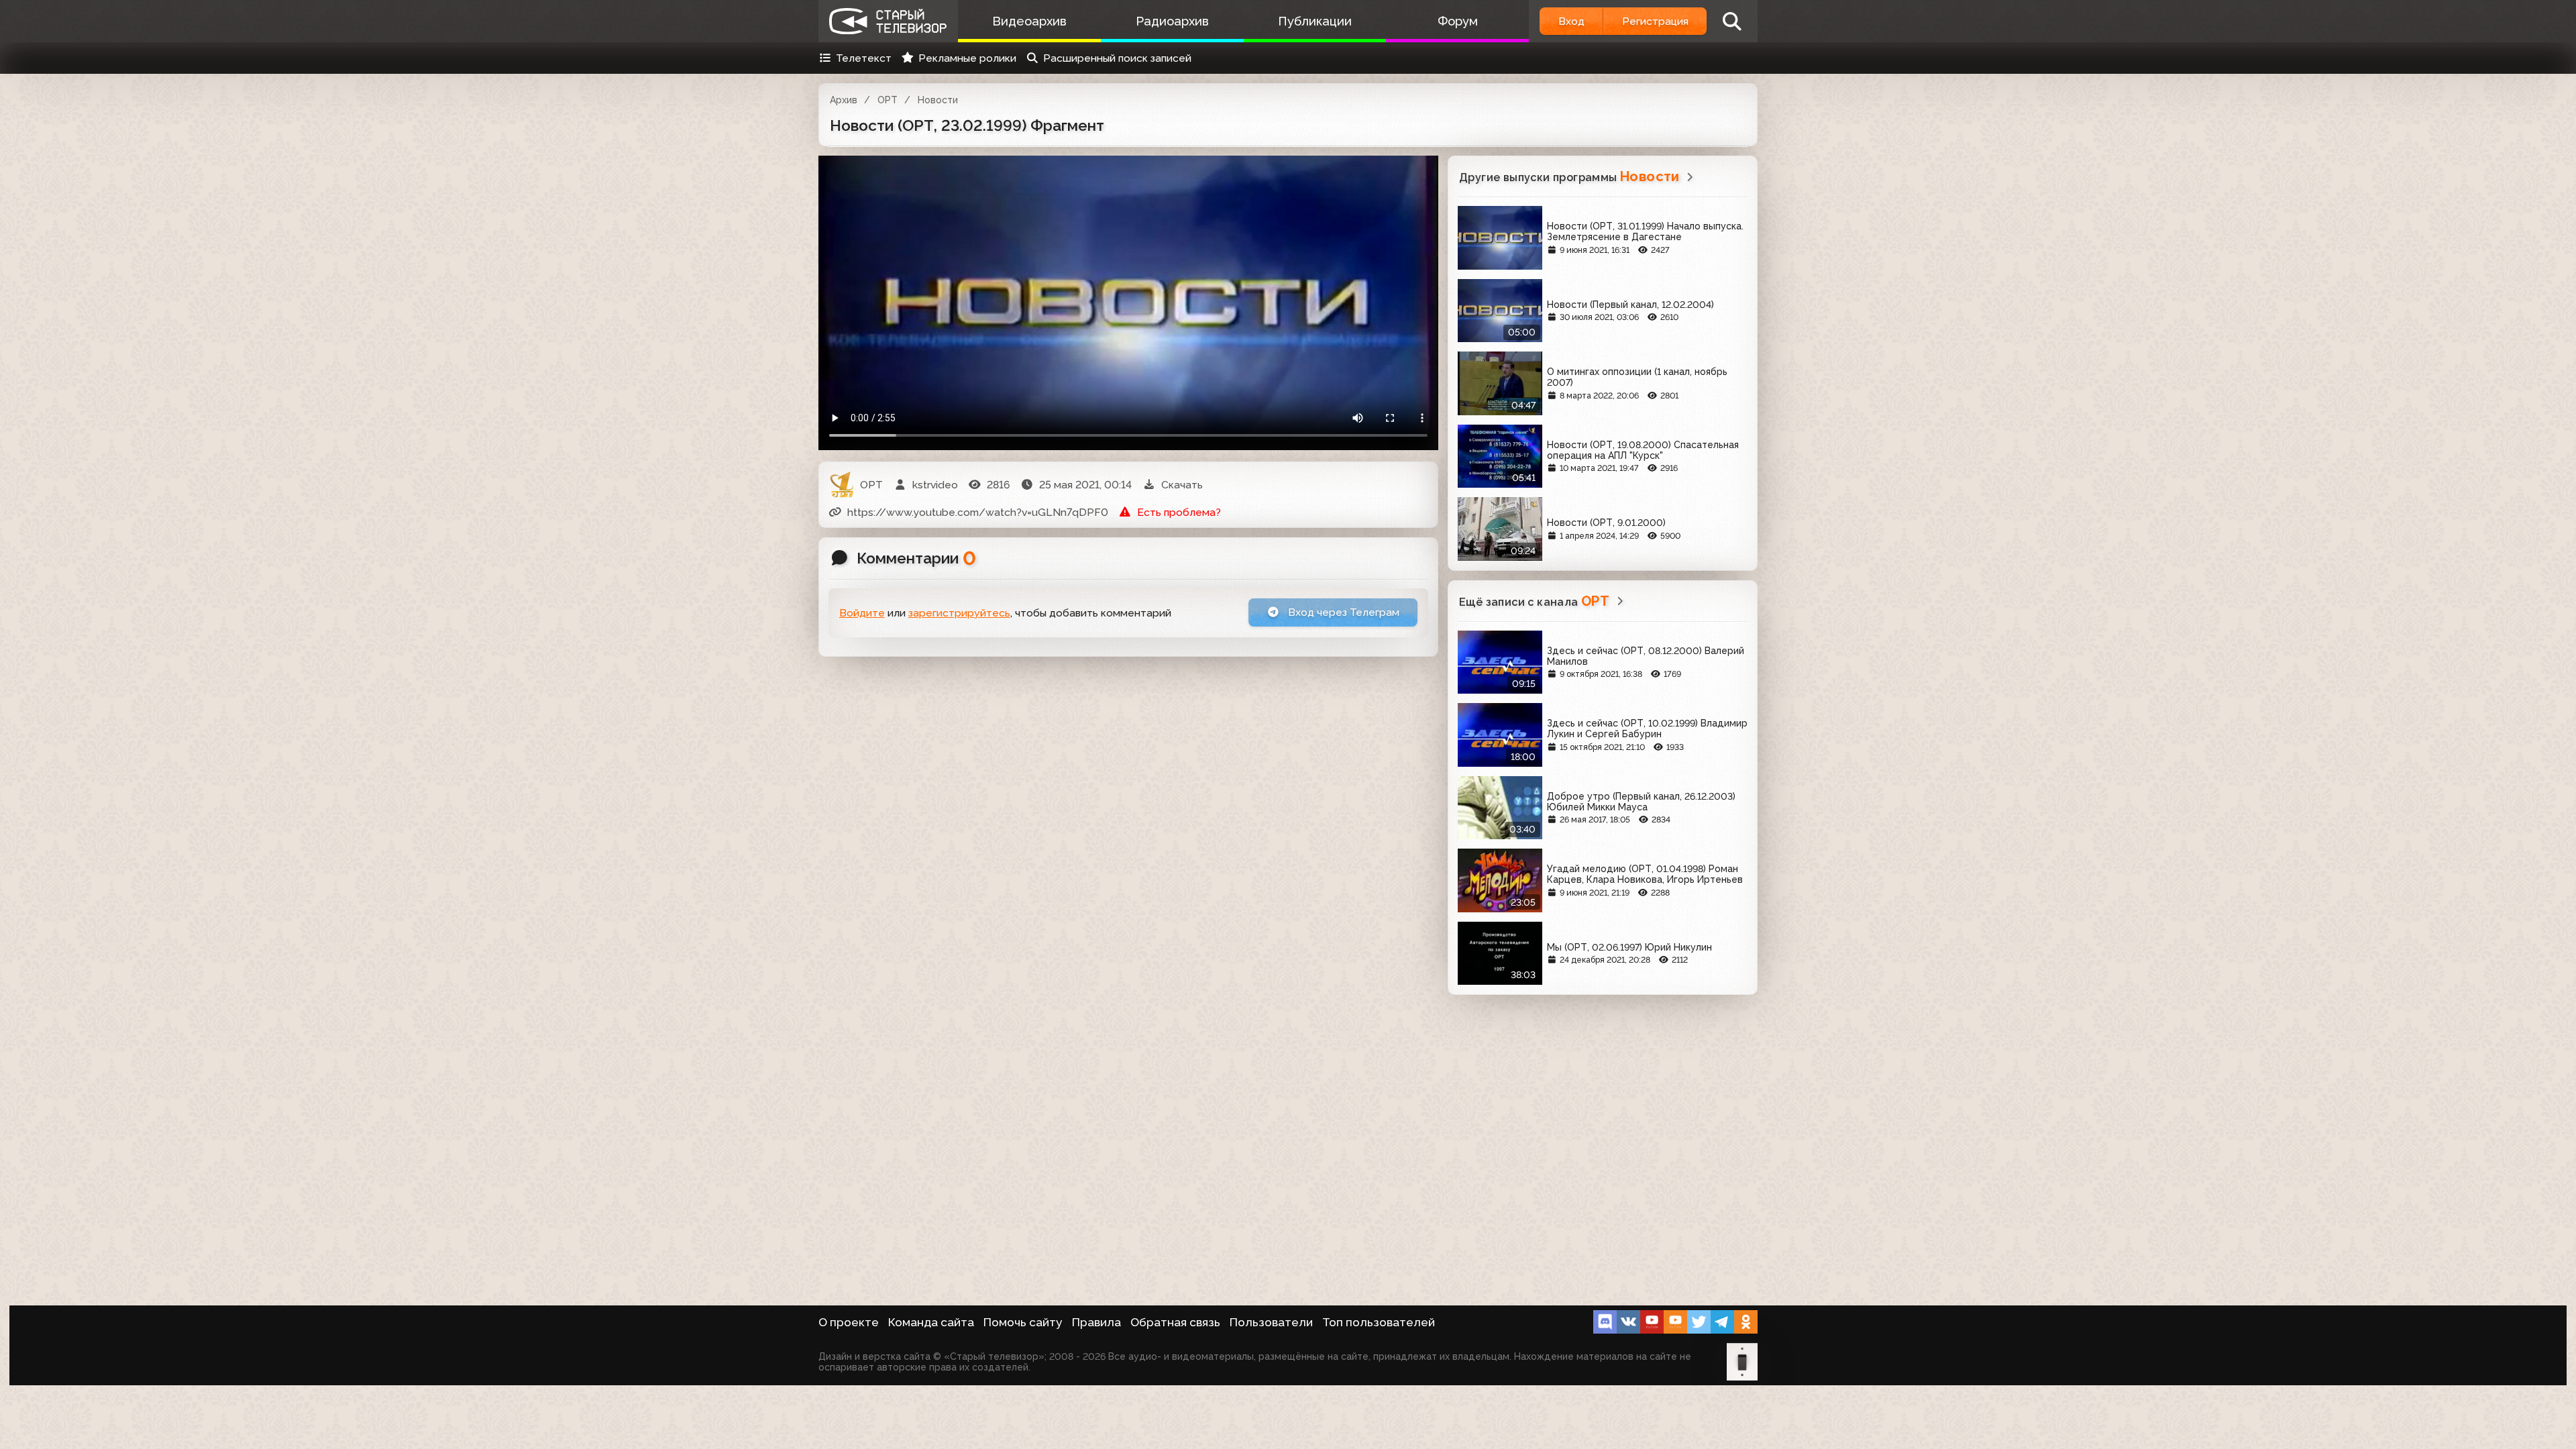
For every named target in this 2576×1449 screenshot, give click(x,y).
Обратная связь (1175, 1322)
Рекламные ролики (967, 58)
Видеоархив (1029, 21)
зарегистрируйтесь (959, 613)
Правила (1096, 1322)
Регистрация (1655, 21)
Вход (1571, 21)
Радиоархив (1172, 21)
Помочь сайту (1023, 1322)
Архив (844, 100)
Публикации (1315, 21)
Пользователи (1271, 1322)
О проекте (849, 1322)
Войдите (862, 613)
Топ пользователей (1379, 1322)
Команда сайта (931, 1322)
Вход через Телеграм (1342, 612)
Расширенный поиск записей (1117, 58)
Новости (938, 100)
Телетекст (864, 58)
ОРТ (888, 100)
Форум (1458, 21)
